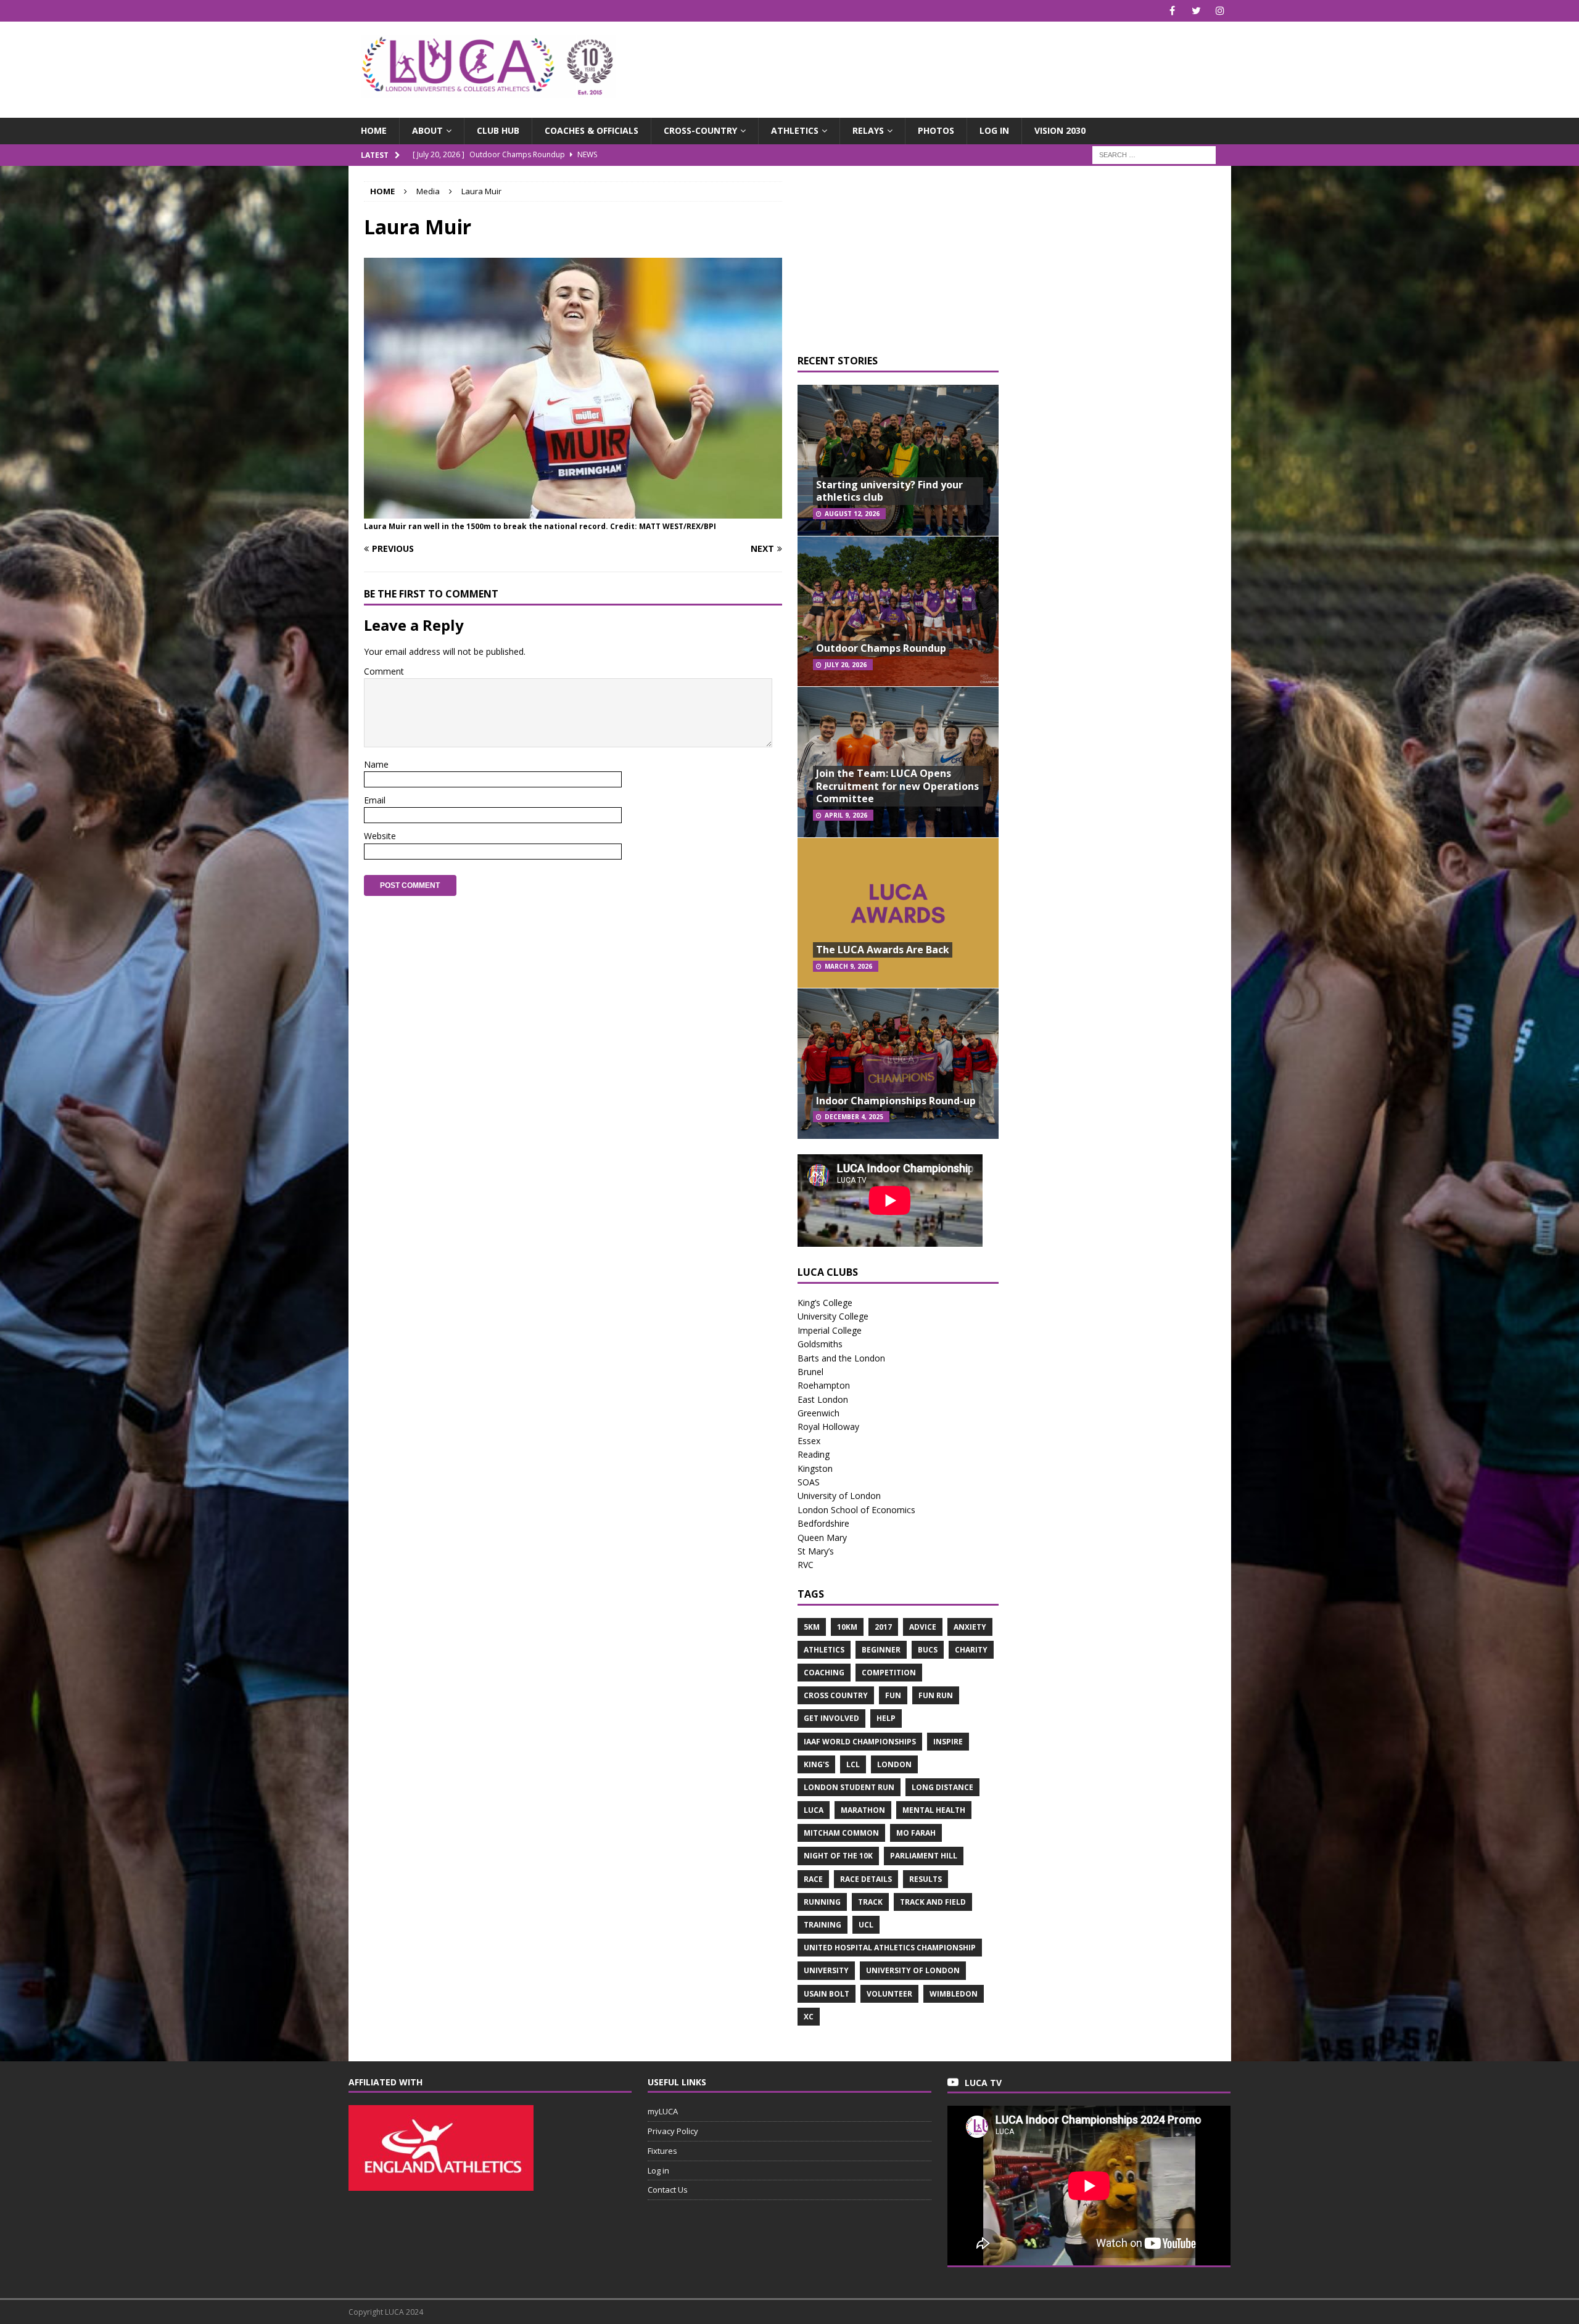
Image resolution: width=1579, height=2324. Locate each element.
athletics (824, 1650)
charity (971, 1650)
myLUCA (663, 2111)
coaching (824, 1673)
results (926, 1879)
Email (375, 800)
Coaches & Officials (592, 130)
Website (380, 836)
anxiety (970, 1627)
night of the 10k (838, 1856)
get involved (831, 1718)
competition (889, 1673)
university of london (913, 1970)
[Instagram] (1220, 11)
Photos (936, 130)
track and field (933, 1902)
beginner (881, 1650)
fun (893, 1695)
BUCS (928, 1650)
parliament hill (924, 1856)
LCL (853, 1764)
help (886, 1718)
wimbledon (954, 1994)
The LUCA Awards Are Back (883, 950)
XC (809, 2017)
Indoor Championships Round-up (896, 1101)
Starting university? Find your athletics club (889, 491)
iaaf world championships (860, 1742)
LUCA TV (983, 2083)
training (822, 1925)
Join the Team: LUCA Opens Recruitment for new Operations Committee (897, 786)
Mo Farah (916, 1833)
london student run (849, 1787)
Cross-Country (700, 130)
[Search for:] (1154, 154)
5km (812, 1627)
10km (847, 1627)
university (826, 1970)
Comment (384, 671)
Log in (994, 130)
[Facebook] (1172, 11)
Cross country (836, 1695)
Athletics (795, 130)
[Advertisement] (934, 62)
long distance (942, 1787)
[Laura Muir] (573, 511)
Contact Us (668, 2190)
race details (866, 1879)
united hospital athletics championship (890, 1948)
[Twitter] (1196, 11)
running (822, 1902)
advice (923, 1627)
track (870, 1902)
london (894, 1764)
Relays (868, 130)
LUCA (814, 1810)
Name (376, 764)
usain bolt (827, 1994)
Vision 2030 (1060, 130)
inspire (948, 1742)
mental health (934, 1810)
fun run (936, 1695)
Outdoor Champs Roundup (881, 648)
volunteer (889, 1994)
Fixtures (662, 2151)
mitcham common (841, 1833)
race (813, 1879)
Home (374, 130)
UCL (866, 1925)
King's (816, 1764)
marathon (863, 1810)
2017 (883, 1627)
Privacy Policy (673, 2131)
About (427, 130)
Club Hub (498, 130)
